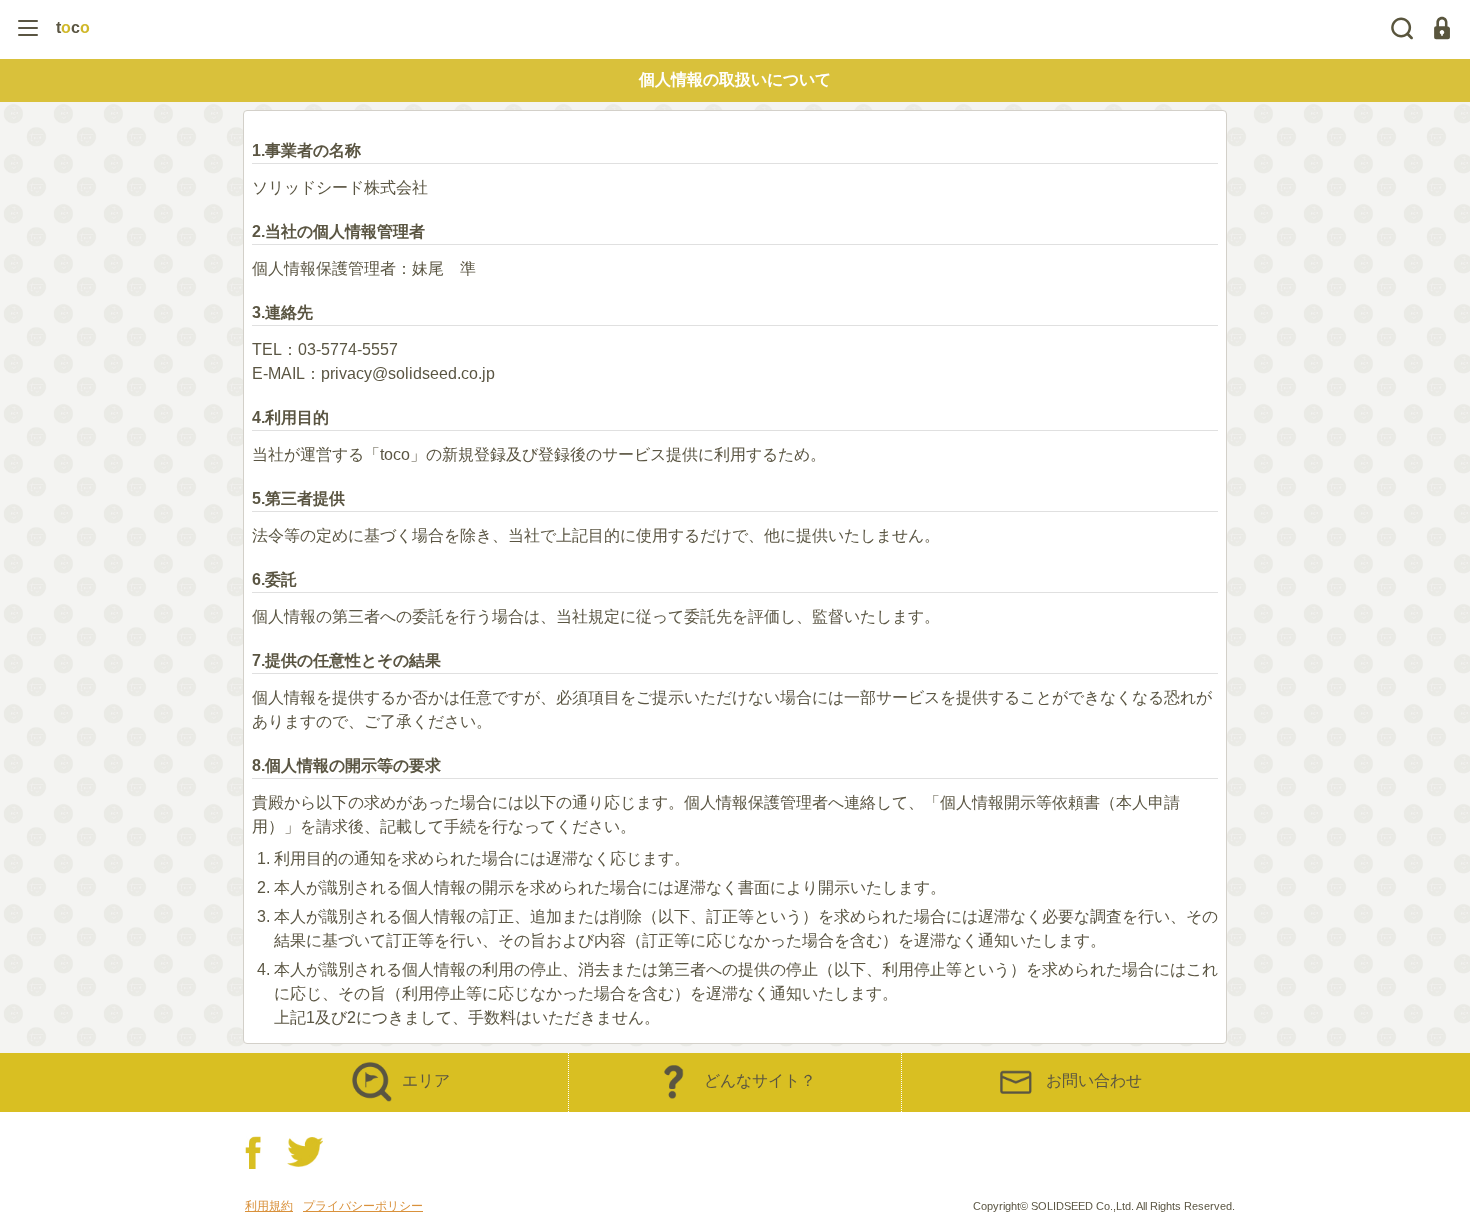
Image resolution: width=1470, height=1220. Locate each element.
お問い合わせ (1094, 1080)
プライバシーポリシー (363, 1206)
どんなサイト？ (760, 1080)
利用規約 (269, 1206)
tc (73, 27)
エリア (426, 1080)
